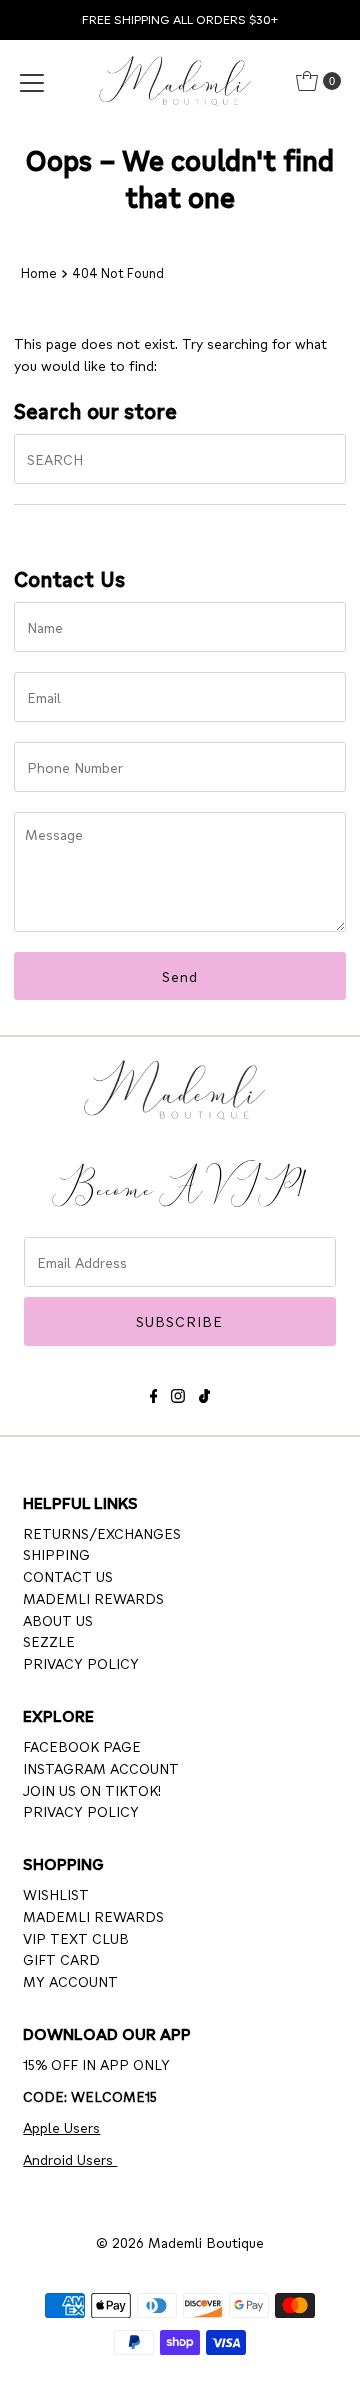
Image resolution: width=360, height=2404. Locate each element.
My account (70, 1981)
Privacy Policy (81, 1663)
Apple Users (61, 2127)
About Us (58, 1620)
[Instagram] (178, 1392)
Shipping (56, 1554)
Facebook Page (82, 1746)
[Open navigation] (32, 81)
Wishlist (56, 1894)
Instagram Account (101, 1768)
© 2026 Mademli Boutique (180, 2242)
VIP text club (76, 1938)
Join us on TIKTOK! (92, 1790)
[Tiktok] (204, 1392)
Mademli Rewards (93, 1598)
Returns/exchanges (102, 1533)
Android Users (70, 2159)
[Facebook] (154, 1392)
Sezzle (49, 1641)
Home (39, 273)
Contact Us (68, 1576)
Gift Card (61, 1959)
